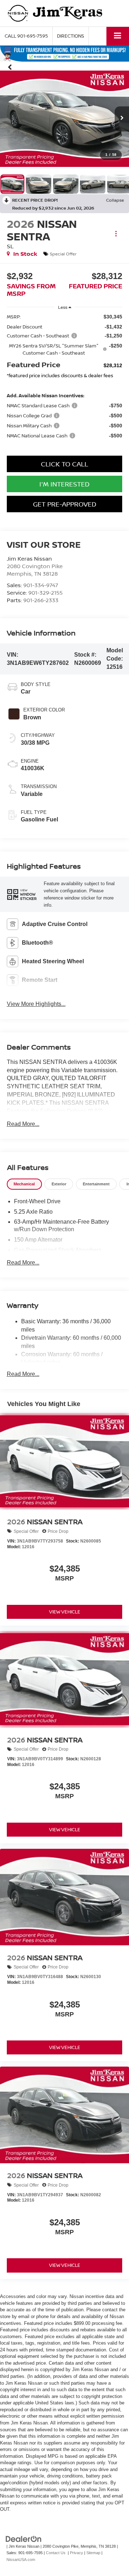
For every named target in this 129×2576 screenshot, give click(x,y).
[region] (65, 379)
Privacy (77, 2553)
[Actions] (116, 233)
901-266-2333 (41, 600)
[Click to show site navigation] (118, 36)
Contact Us (56, 2553)
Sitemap (93, 2553)
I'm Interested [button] (64, 484)
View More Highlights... (36, 1004)
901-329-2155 (46, 593)
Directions (71, 36)
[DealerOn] (24, 2539)
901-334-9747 (41, 585)
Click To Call (64, 464)
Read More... (23, 1124)
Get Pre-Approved (65, 504)
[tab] (24, 1184)
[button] (26, 36)
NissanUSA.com (21, 2560)
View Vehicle (65, 1612)
